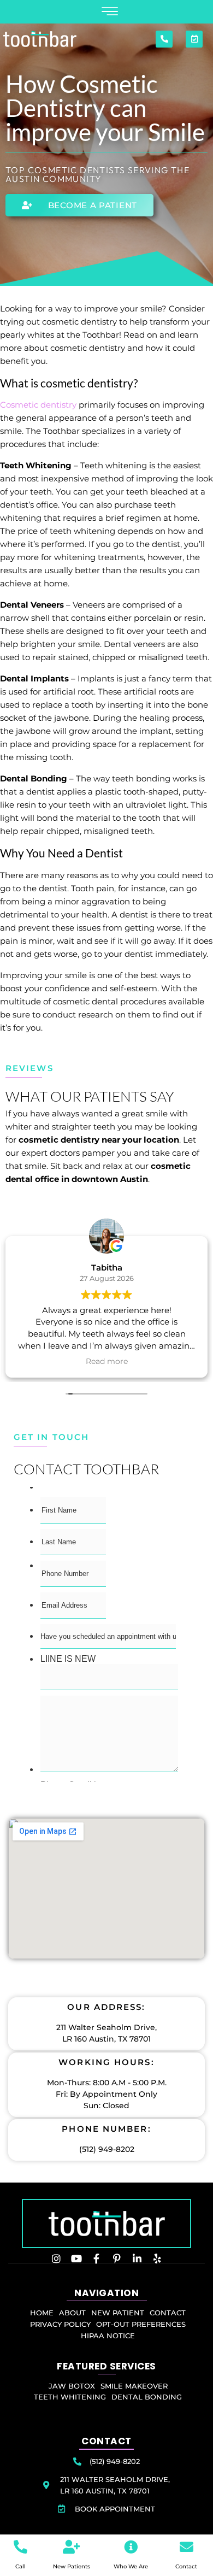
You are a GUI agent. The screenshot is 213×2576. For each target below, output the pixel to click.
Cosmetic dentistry (38, 405)
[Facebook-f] (97, 2259)
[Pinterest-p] (117, 2259)
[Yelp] (157, 2259)
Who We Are (131, 2566)
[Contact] (187, 2547)
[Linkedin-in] (137, 2259)
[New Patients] (71, 2547)
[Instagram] (56, 2259)
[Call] (20, 2547)
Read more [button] (107, 1361)
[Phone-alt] (164, 39)
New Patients (72, 2566)
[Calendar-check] (194, 39)
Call (20, 2566)
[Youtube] (76, 2259)
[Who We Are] (131, 2547)
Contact (186, 2566)
